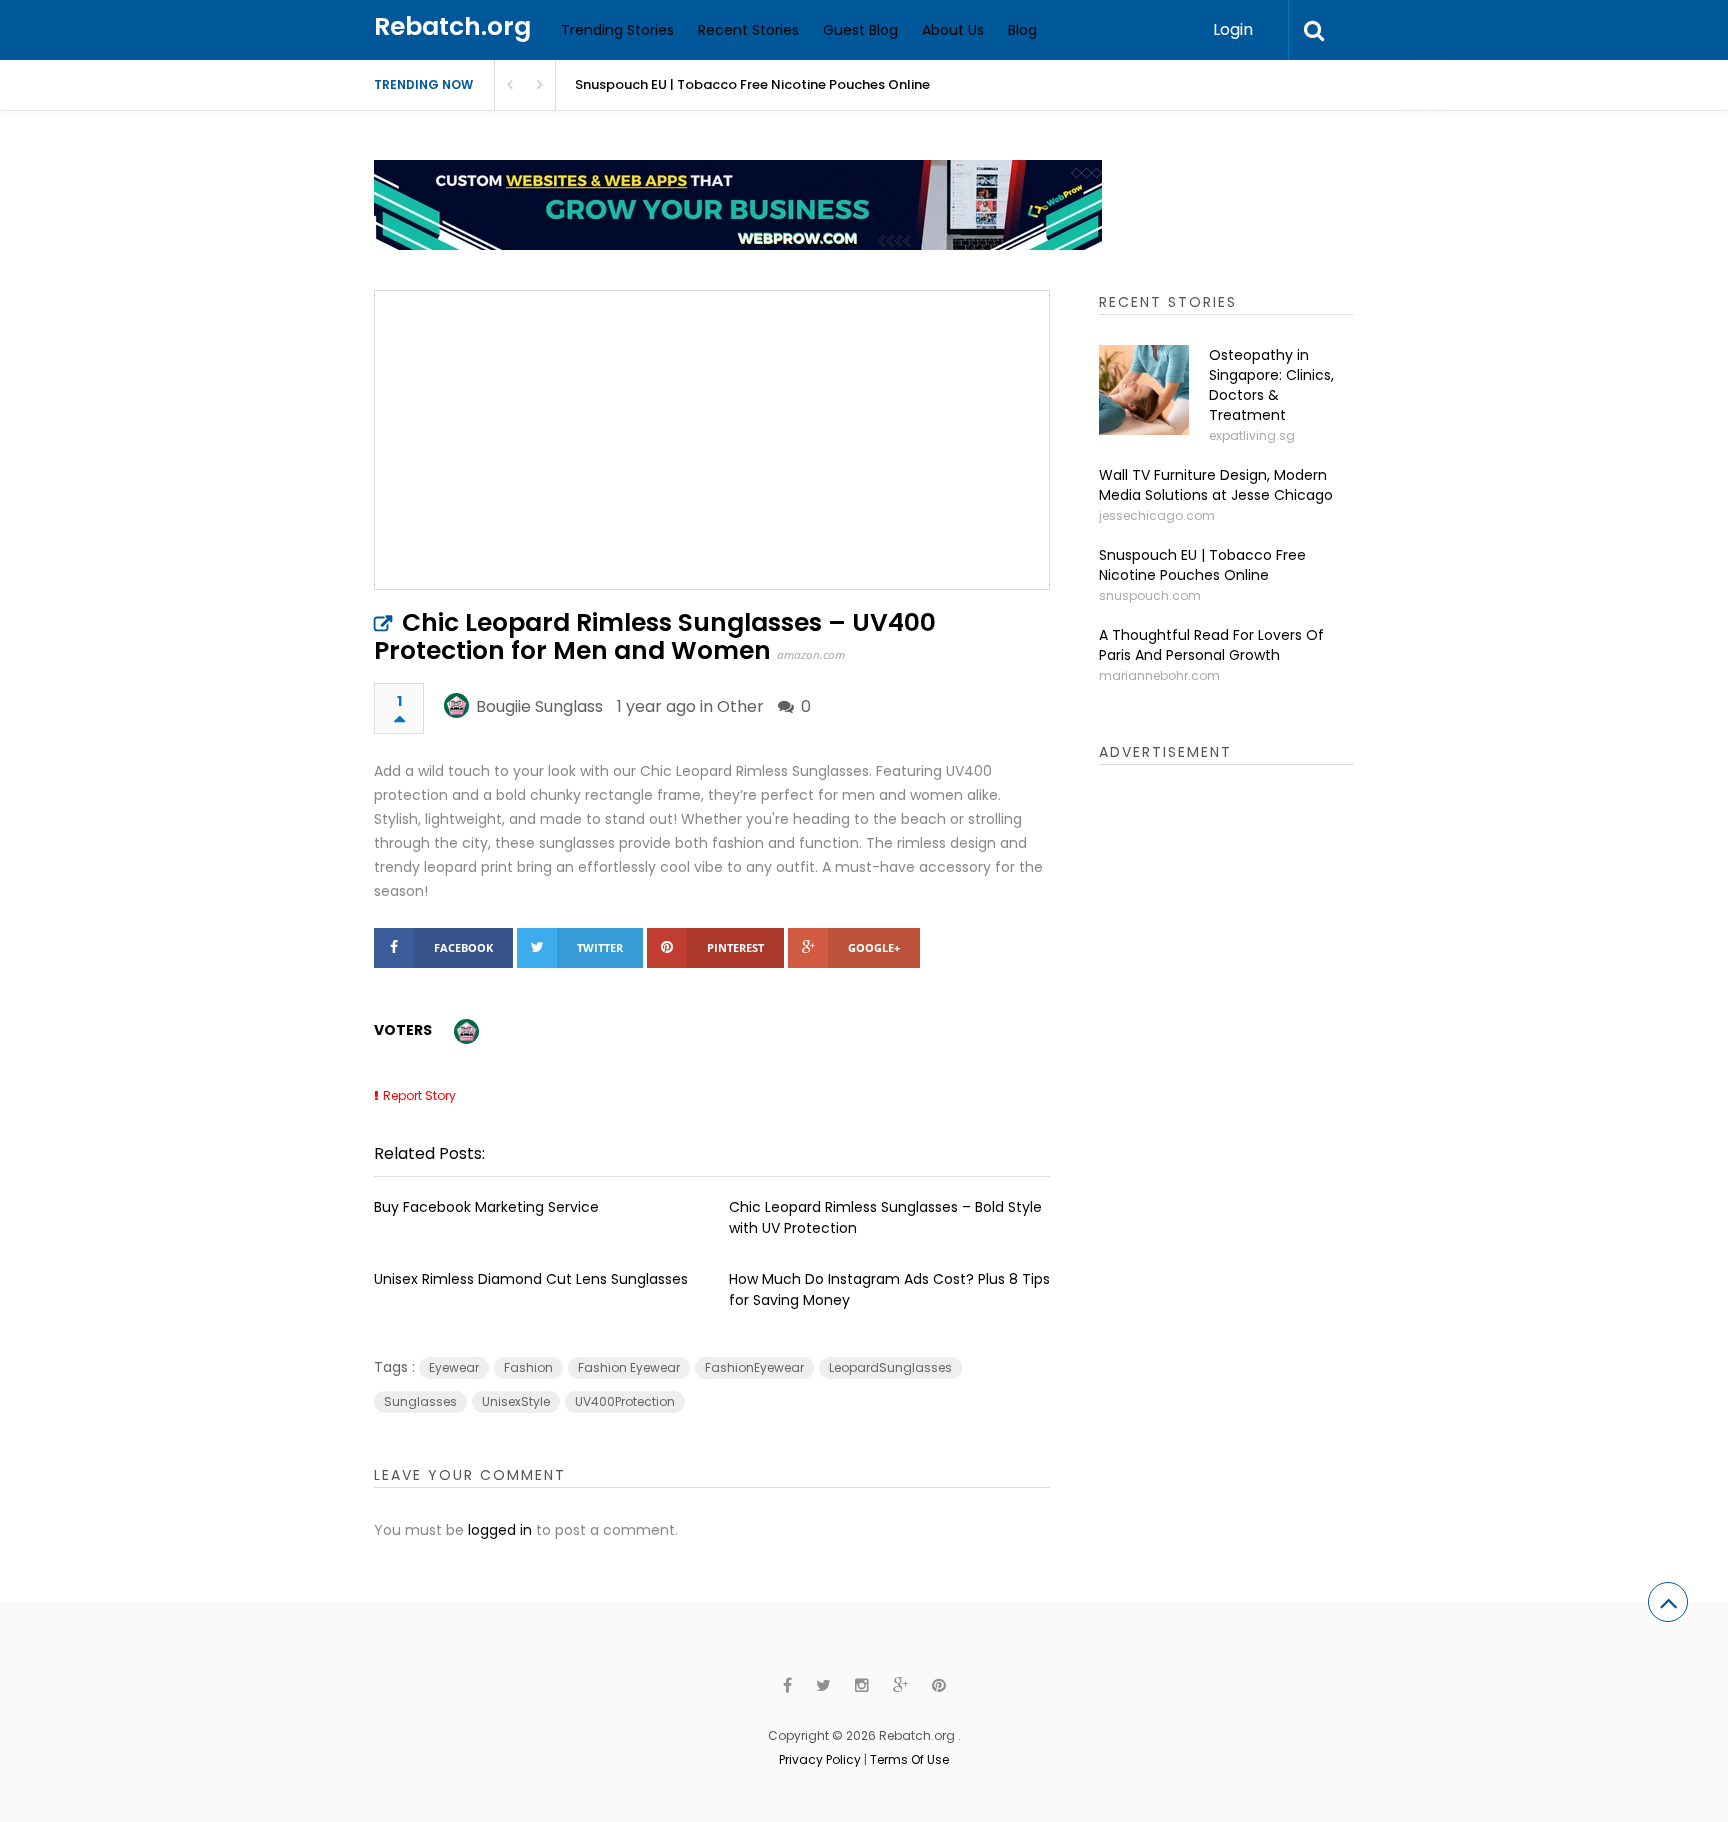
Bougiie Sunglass (539, 706)
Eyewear (454, 1367)
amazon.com (811, 654)
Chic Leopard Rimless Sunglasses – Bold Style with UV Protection (885, 1217)
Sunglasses (420, 1401)
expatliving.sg (1252, 435)
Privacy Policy (820, 1759)
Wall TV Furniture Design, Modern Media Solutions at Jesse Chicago (1216, 485)
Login (1233, 29)
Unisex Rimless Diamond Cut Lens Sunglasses (531, 1279)
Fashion (528, 1367)
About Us (953, 30)
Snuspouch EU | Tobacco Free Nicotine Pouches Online (752, 84)
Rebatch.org (452, 26)
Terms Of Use (909, 1759)
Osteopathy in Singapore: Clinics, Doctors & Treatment (1271, 385)
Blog (1022, 30)
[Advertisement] (1249, 1095)
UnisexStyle (516, 1401)
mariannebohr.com (1159, 675)
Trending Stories (617, 30)
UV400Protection (625, 1401)
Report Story (419, 1095)
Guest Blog (860, 30)
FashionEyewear (754, 1367)
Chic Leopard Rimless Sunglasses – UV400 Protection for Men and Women (655, 636)
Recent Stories (748, 30)
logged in (500, 1530)
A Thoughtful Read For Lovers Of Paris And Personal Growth (1211, 645)
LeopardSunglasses (890, 1367)
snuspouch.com (1150, 595)
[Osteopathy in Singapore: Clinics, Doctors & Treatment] (1144, 390)
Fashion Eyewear (629, 1367)
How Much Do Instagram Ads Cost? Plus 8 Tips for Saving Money (889, 1289)
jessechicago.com (1157, 515)
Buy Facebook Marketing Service (486, 1207)
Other (740, 706)
